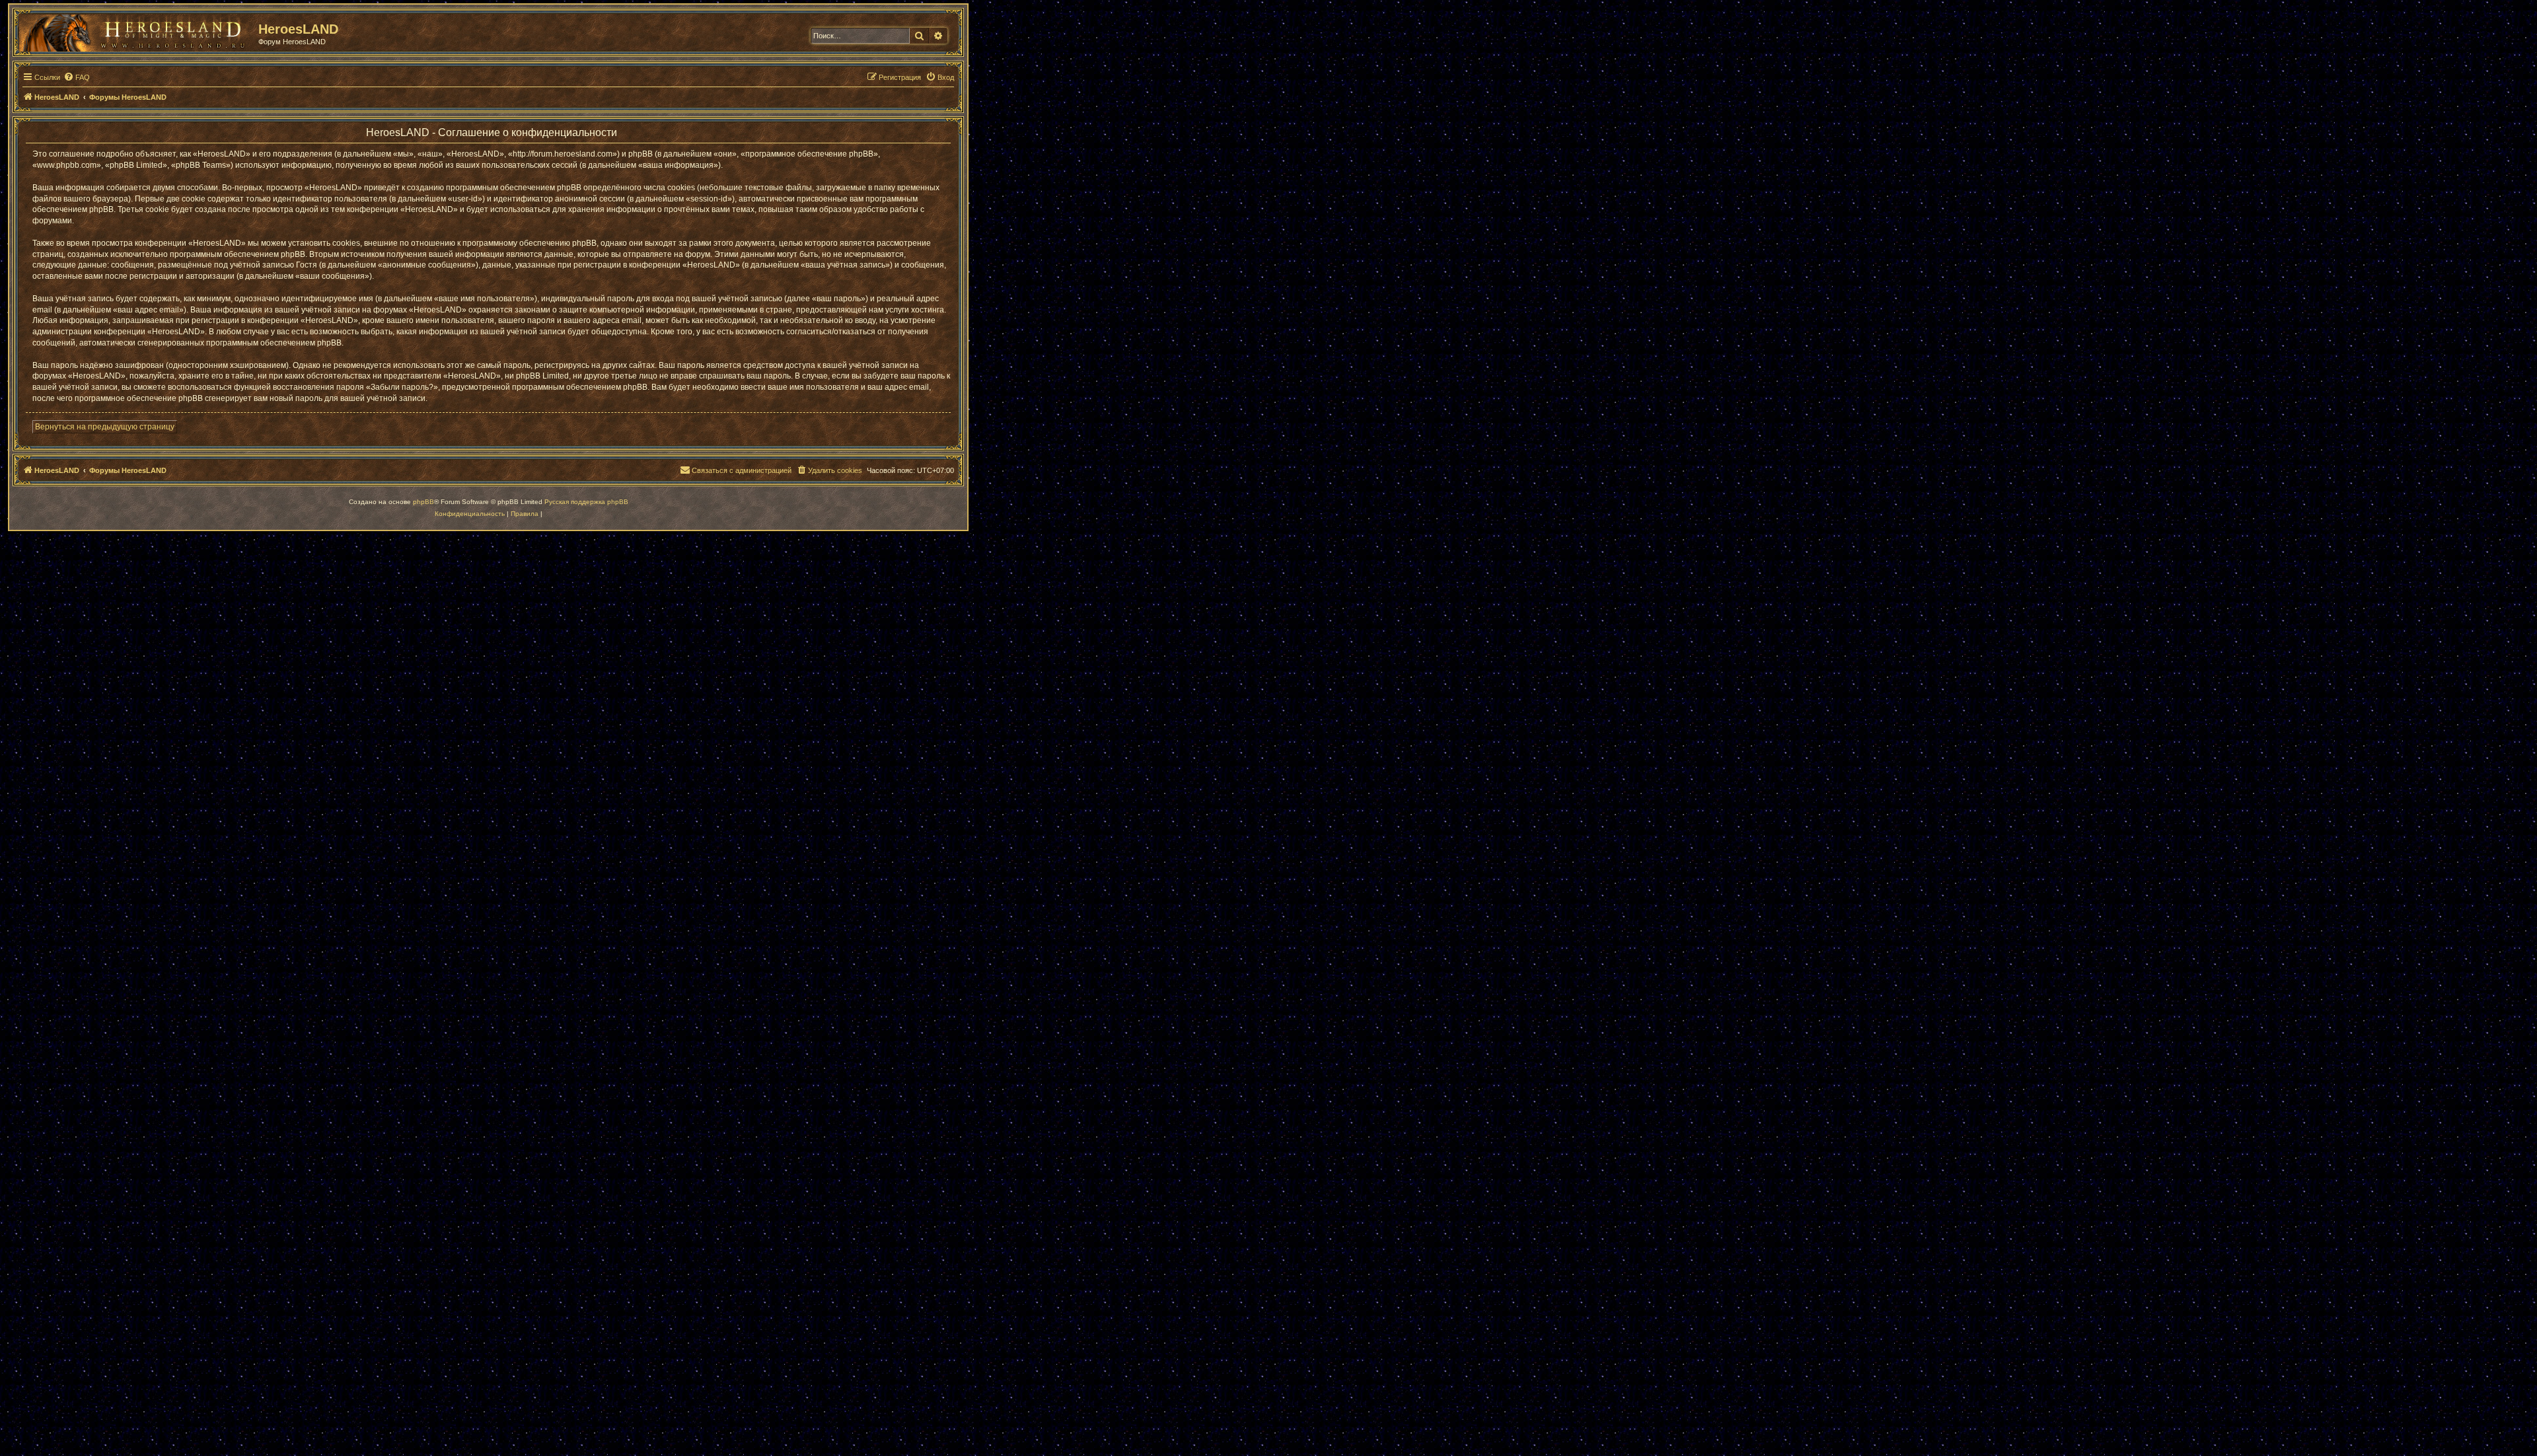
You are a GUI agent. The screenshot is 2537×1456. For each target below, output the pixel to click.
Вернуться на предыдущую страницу (105, 427)
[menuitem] (77, 77)
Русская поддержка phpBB (586, 502)
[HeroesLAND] (135, 30)
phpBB (423, 502)
